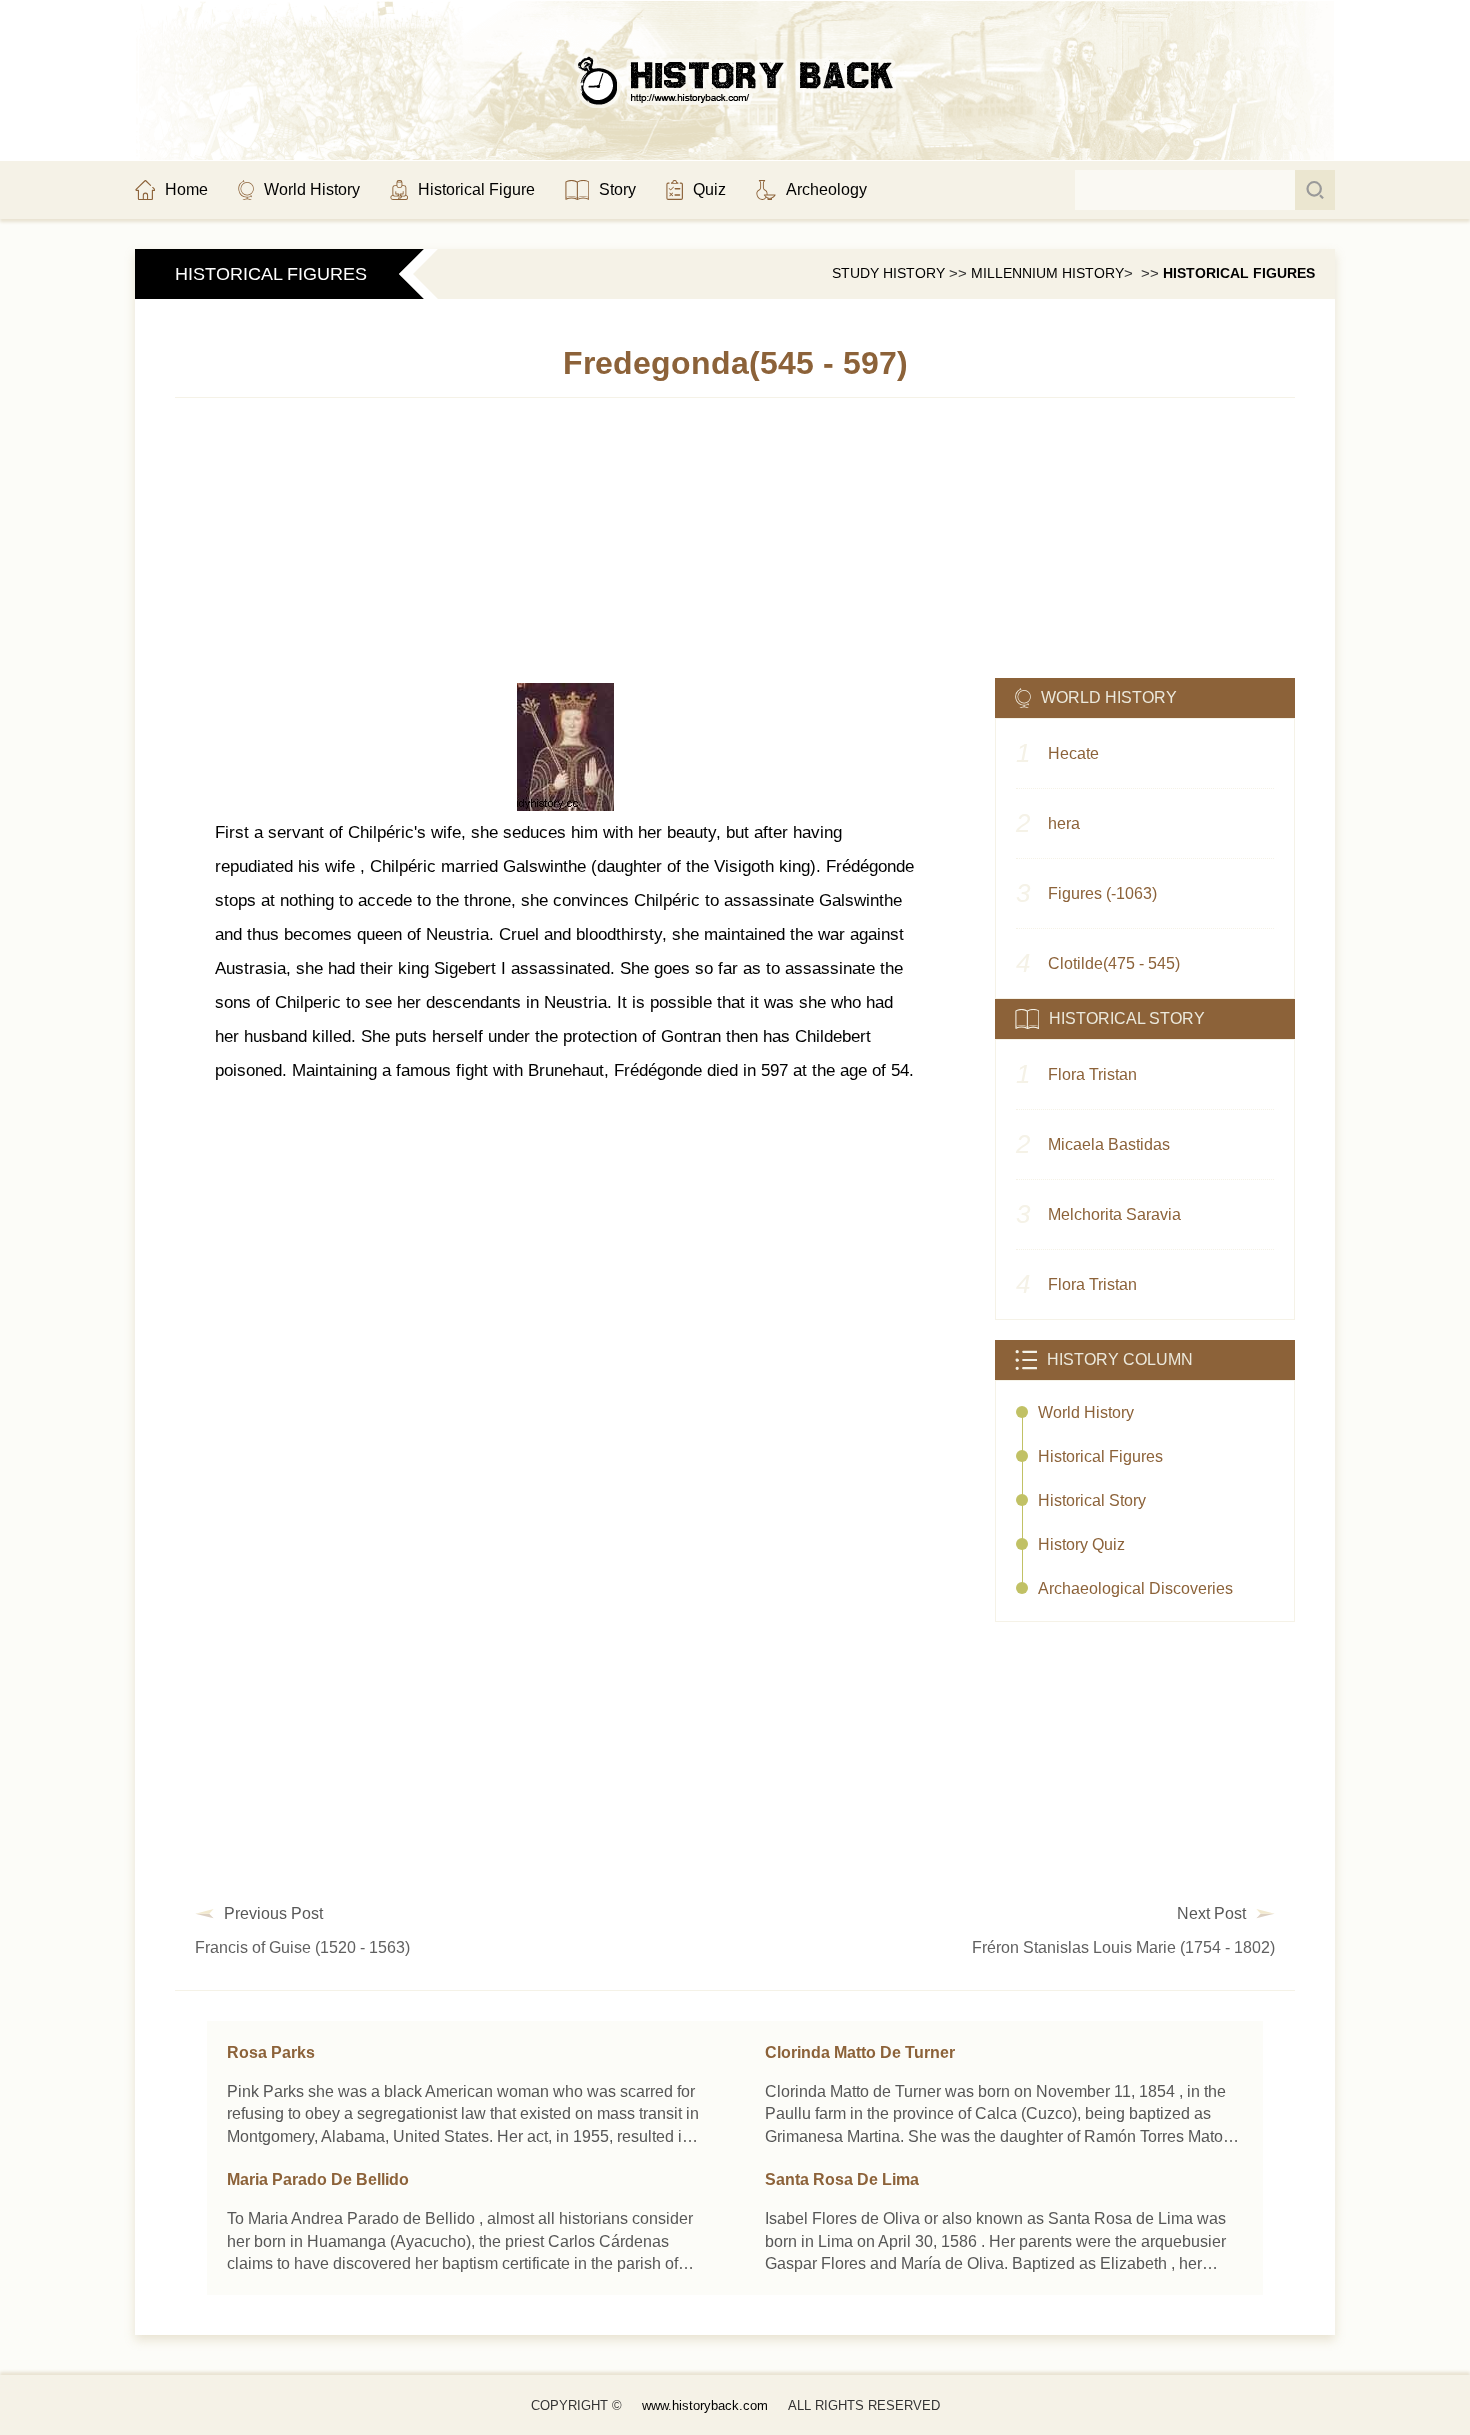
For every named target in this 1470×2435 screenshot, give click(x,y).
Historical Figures (1239, 273)
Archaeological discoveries (1135, 1588)
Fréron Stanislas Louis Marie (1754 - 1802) (1123, 1947)
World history (1086, 1412)
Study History (888, 273)
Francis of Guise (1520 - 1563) (302, 1947)
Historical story (1092, 1500)
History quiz (1081, 1544)
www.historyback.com (705, 2405)
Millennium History (1047, 273)
